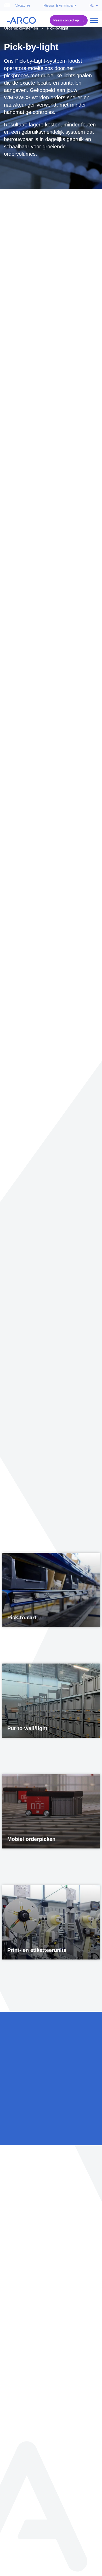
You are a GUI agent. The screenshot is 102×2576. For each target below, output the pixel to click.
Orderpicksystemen (21, 28)
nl (92, 5)
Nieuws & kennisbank (60, 5)
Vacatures (23, 5)
